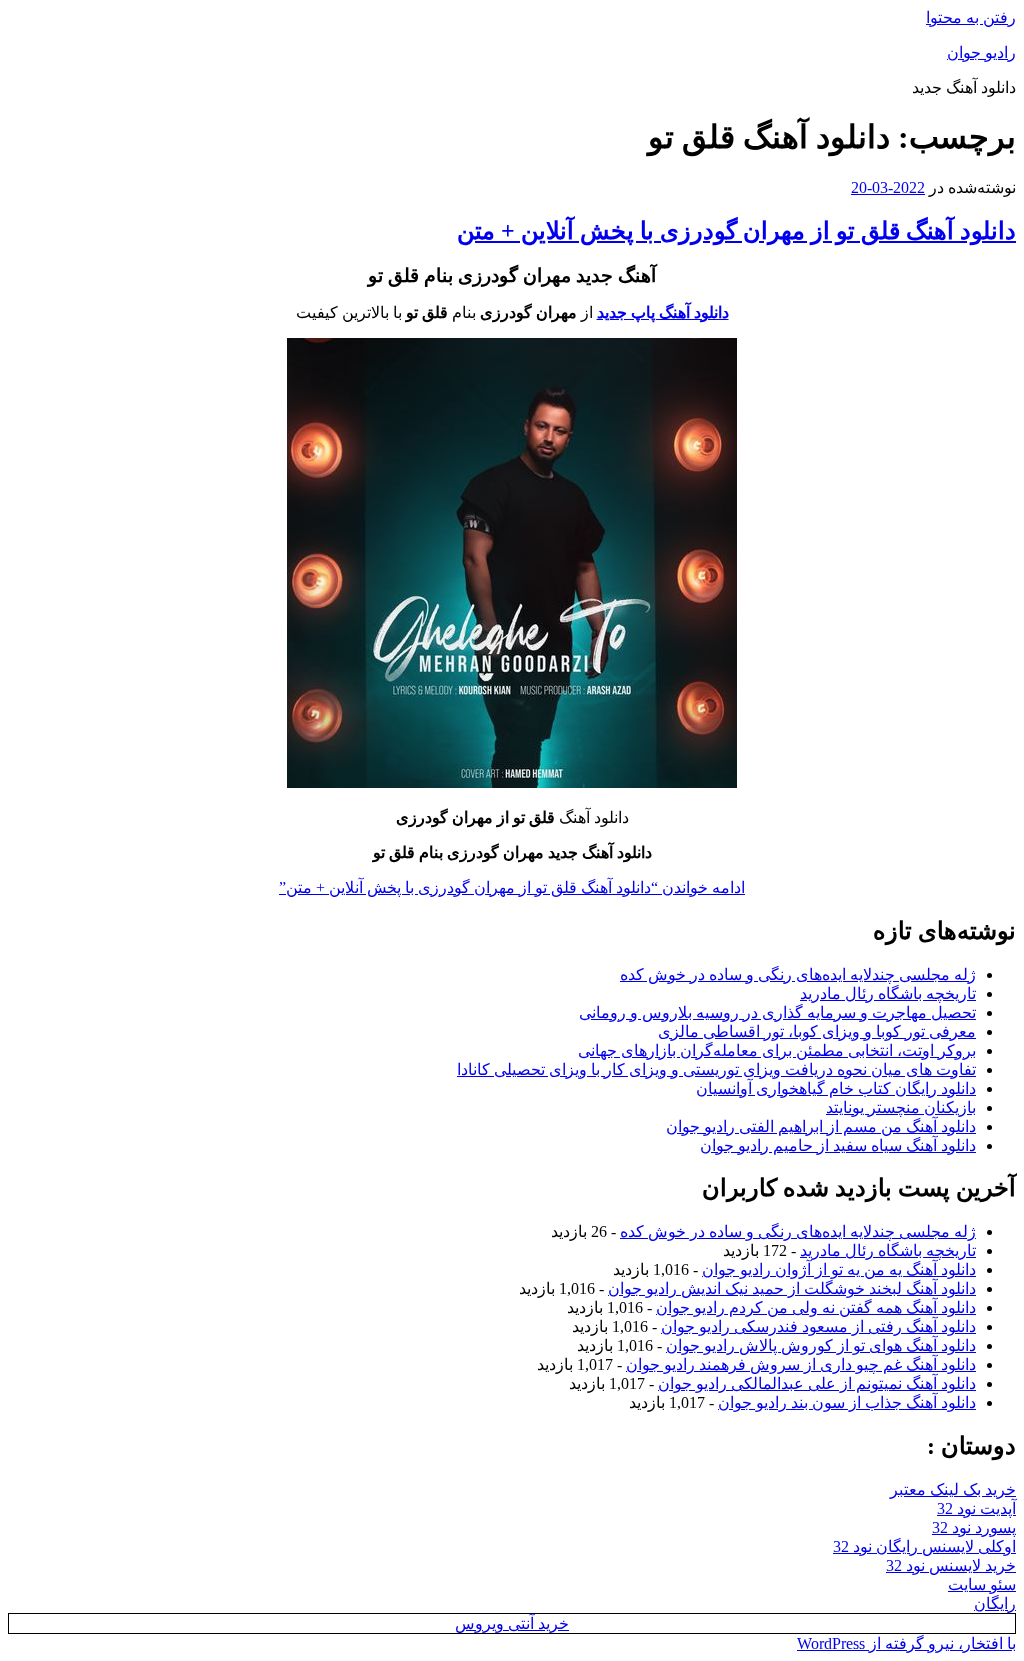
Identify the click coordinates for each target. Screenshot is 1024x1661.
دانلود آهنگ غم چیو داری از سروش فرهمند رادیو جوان (801, 1364)
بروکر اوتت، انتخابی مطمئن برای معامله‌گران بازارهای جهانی (777, 1050)
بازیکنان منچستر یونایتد (901, 1107)
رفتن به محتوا (971, 17)
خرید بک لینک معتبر (953, 1489)
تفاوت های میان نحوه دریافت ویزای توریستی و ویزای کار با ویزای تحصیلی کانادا (716, 1069)
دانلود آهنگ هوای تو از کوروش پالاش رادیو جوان (821, 1345)
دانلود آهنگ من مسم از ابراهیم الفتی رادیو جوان (821, 1126)
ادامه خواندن (512, 887)
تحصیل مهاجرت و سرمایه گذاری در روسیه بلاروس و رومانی (777, 1012)
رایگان (995, 1603)
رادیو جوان (981, 52)
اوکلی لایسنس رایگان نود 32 (924, 1546)
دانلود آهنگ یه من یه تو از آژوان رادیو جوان (839, 1269)
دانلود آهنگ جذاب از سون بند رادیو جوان (847, 1402)
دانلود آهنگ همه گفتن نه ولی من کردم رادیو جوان (816, 1307)
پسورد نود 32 (974, 1527)
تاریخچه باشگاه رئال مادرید (888, 993)
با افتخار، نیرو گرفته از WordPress (906, 1643)
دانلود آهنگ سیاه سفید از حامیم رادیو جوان (838, 1145)
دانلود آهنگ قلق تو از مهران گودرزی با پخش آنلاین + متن (736, 231)
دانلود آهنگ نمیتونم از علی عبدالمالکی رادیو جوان (817, 1383)
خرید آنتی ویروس (512, 1623)
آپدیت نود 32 (976, 1508)
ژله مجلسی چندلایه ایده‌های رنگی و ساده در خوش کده (798, 974)
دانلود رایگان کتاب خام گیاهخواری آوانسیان (836, 1088)
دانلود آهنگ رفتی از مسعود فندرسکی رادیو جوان (818, 1326)
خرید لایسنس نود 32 (951, 1565)
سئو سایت (982, 1584)
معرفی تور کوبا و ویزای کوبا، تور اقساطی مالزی (817, 1031)
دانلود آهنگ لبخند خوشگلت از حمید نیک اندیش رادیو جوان (792, 1288)
